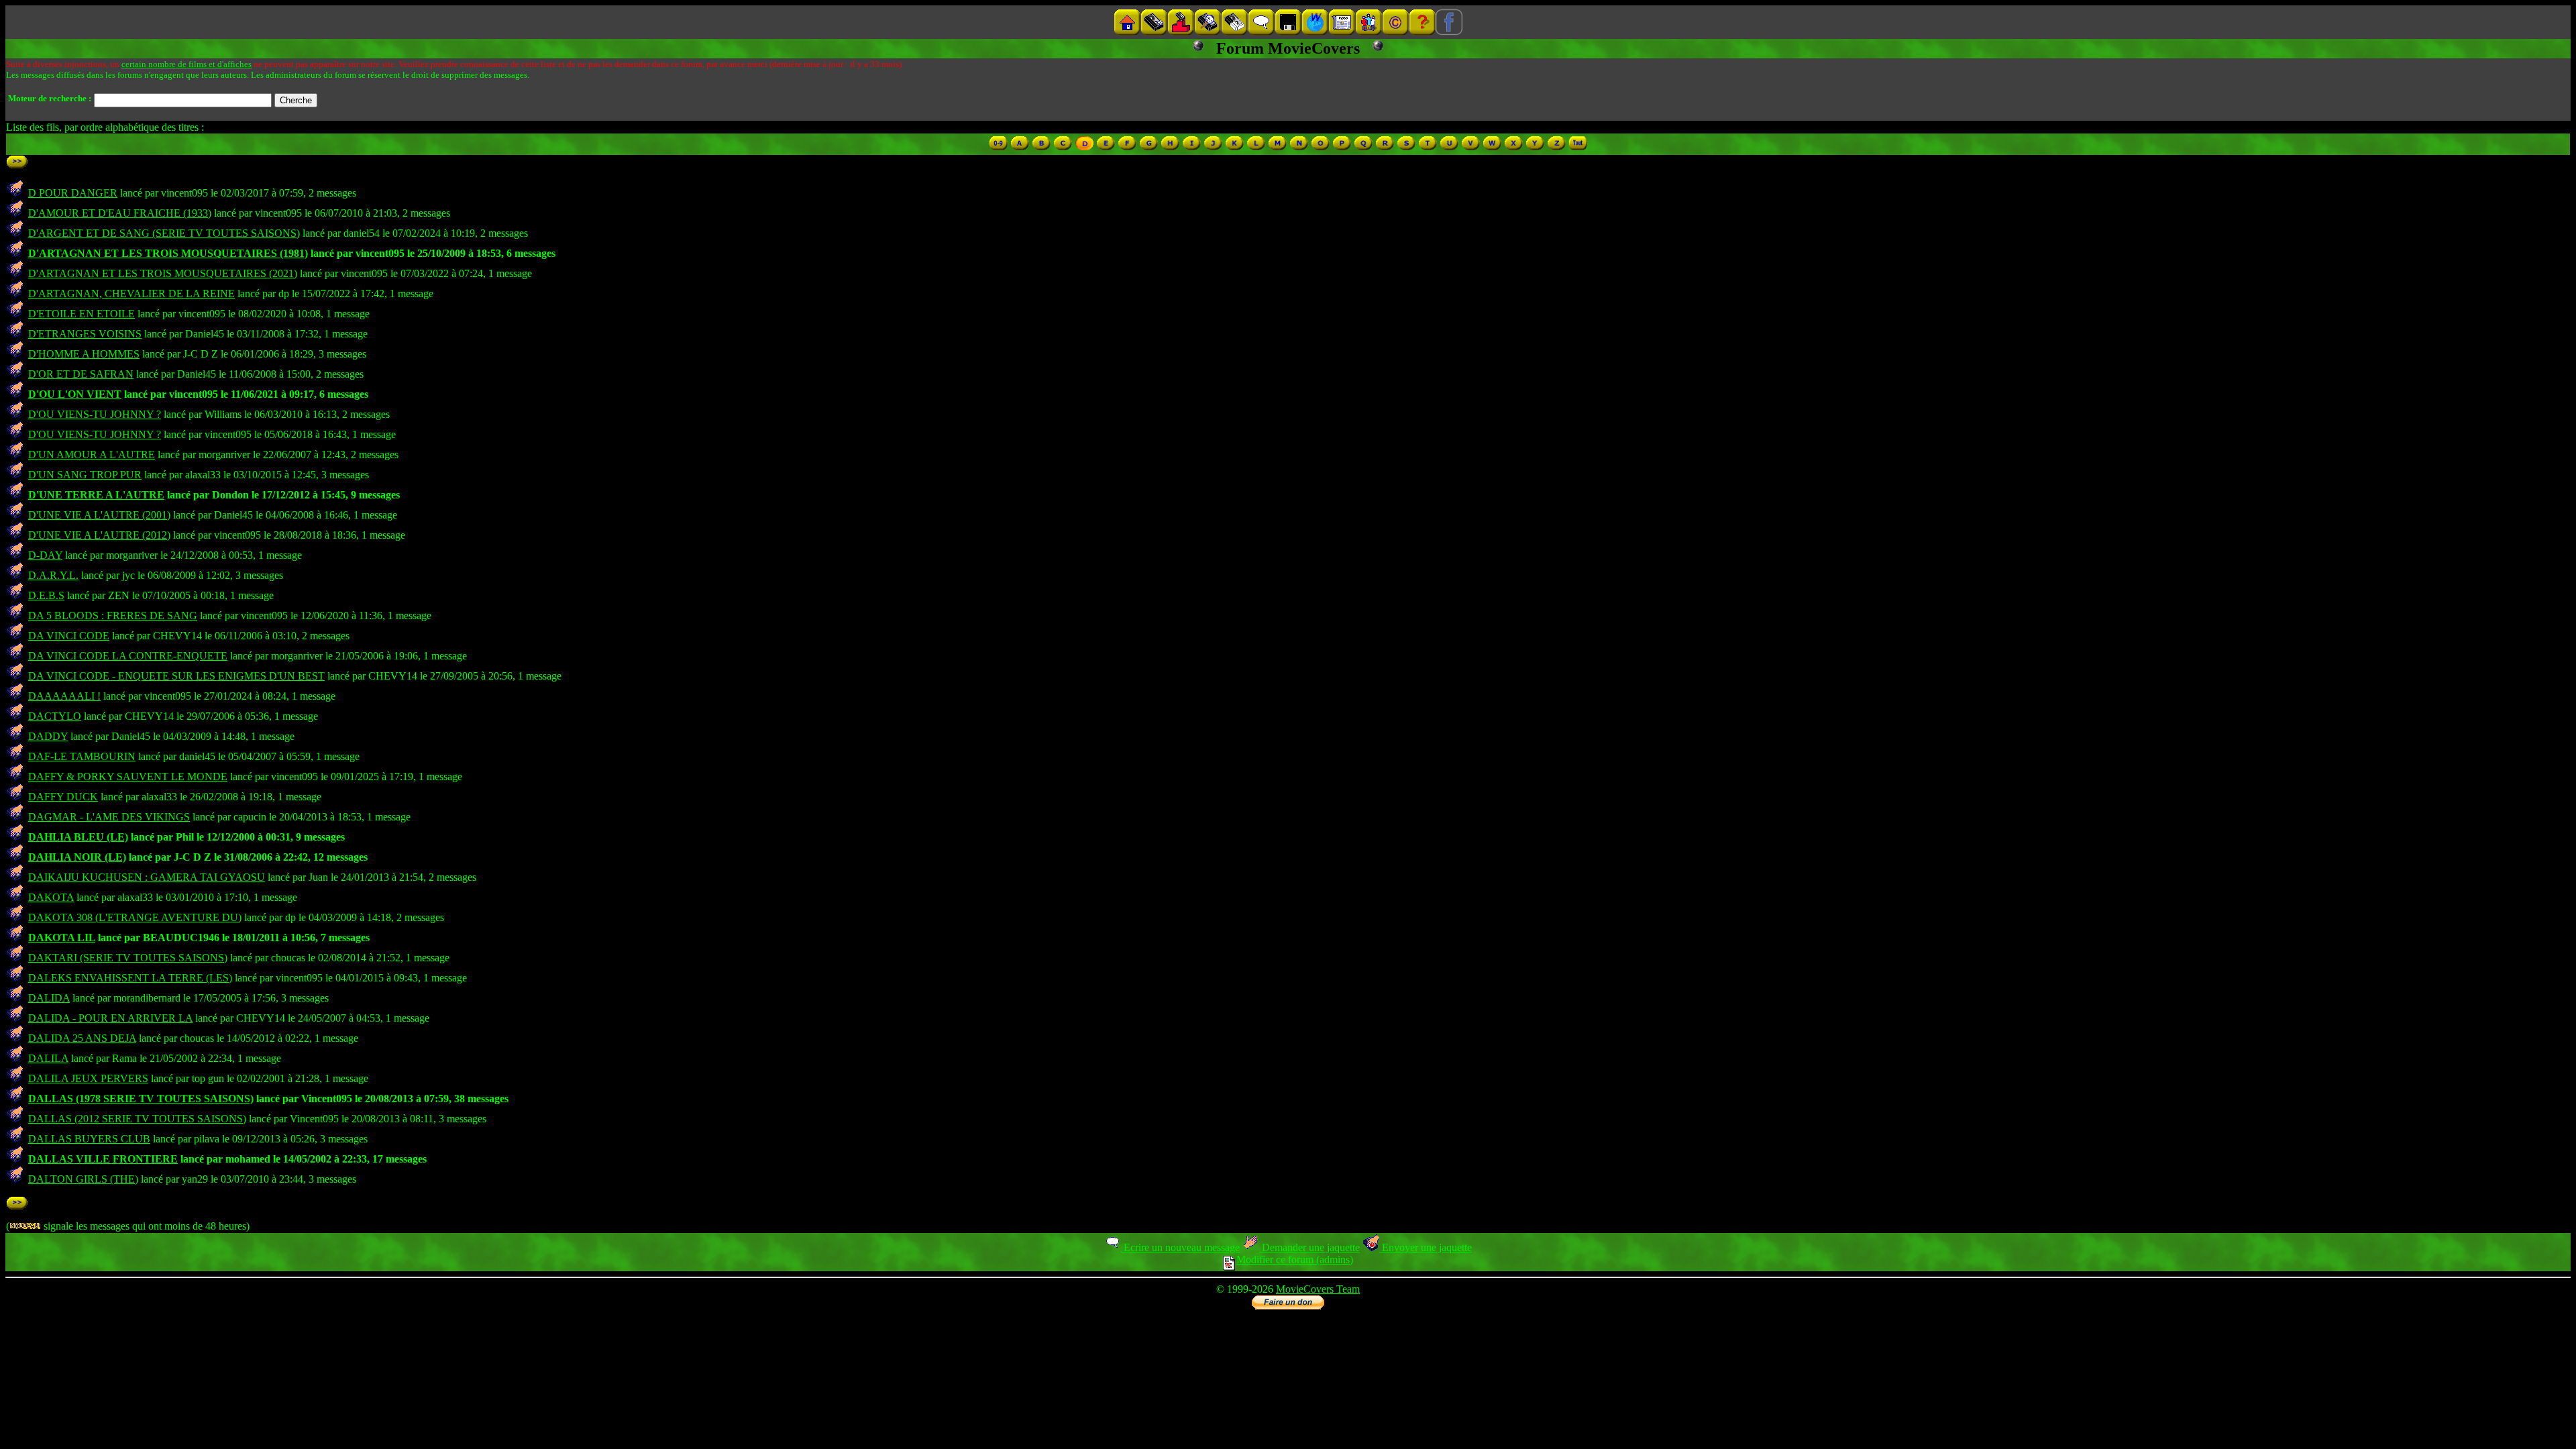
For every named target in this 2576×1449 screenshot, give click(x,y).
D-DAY (45, 555)
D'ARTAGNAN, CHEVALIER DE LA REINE (131, 293)
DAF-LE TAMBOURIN (82, 756)
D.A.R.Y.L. (53, 575)
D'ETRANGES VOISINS (85, 334)
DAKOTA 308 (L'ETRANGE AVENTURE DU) (135, 917)
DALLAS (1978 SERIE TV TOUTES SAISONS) (141, 1098)
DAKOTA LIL (62, 937)
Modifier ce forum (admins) (1295, 1259)
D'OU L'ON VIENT (75, 394)
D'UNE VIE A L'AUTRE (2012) (99, 535)
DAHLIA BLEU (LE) (78, 837)
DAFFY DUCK (63, 797)
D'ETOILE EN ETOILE (82, 314)
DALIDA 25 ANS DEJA (82, 1038)
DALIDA (49, 998)
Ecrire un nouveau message (1180, 1247)
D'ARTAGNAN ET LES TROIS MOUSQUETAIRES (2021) (163, 273)
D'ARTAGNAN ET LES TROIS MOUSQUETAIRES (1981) (168, 253)
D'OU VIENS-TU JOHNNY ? (95, 414)
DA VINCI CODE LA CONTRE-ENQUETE (128, 656)
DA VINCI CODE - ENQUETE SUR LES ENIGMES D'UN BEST (176, 676)
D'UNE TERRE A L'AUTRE (96, 495)
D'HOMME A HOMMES (84, 354)
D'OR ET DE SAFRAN (81, 374)
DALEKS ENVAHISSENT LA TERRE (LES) (130, 978)
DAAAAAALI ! (64, 696)
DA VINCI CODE (69, 636)
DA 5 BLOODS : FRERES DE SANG (113, 615)
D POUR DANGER (73, 193)
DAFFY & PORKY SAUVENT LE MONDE (128, 776)
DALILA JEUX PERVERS (88, 1078)
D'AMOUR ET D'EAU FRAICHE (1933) (120, 213)
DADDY (48, 736)
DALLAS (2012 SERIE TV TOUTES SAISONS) (137, 1119)
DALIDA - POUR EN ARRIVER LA (110, 1018)
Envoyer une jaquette (1426, 1247)
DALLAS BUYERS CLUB (89, 1139)
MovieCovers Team (1318, 1289)
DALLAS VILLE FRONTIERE (103, 1159)
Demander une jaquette (1309, 1247)
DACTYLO (55, 716)
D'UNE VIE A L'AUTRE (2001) (99, 515)
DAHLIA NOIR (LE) (77, 857)
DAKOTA (51, 897)
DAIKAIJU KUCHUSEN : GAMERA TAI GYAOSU (147, 877)
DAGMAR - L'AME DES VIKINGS (109, 817)
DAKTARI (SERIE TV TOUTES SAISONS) (128, 958)
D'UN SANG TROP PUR (85, 475)
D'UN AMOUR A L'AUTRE (92, 454)
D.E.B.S (46, 595)
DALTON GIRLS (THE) (83, 1179)
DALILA (48, 1058)
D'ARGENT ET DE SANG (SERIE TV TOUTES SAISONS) (164, 233)
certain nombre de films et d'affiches (186, 64)
